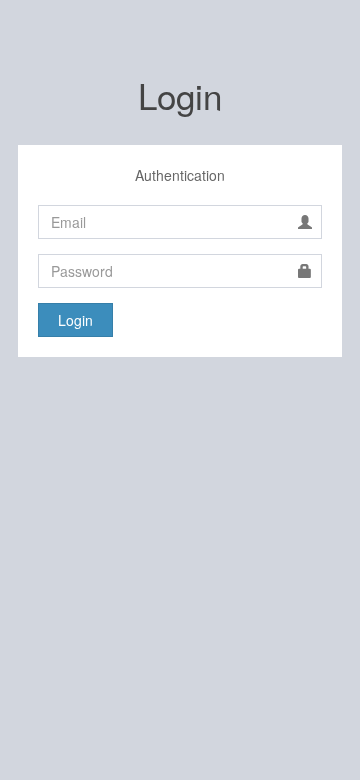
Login (75, 320)
